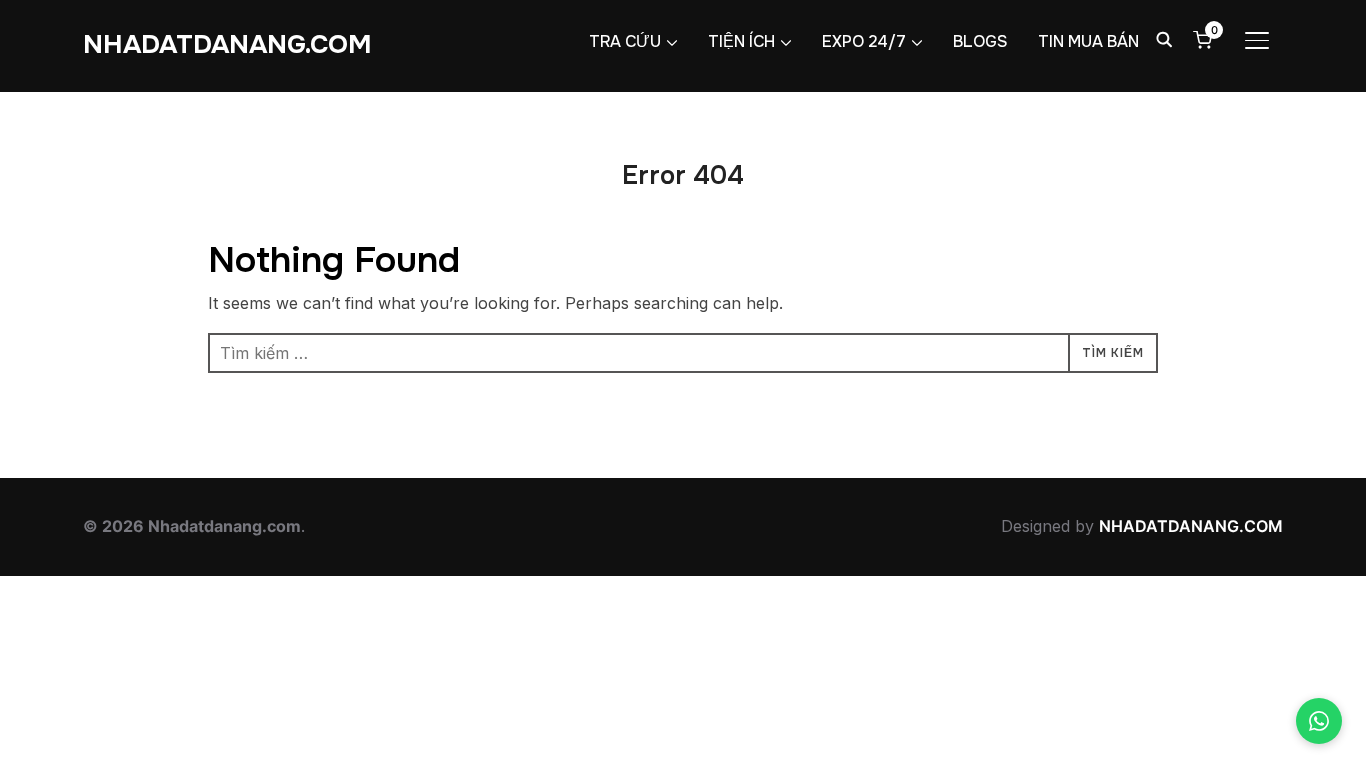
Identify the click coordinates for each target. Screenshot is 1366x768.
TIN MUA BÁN (1088, 41)
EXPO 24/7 (864, 41)
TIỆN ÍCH (741, 41)
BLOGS (980, 41)
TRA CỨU (625, 41)
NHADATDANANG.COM (227, 44)
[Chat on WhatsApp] (1319, 721)
